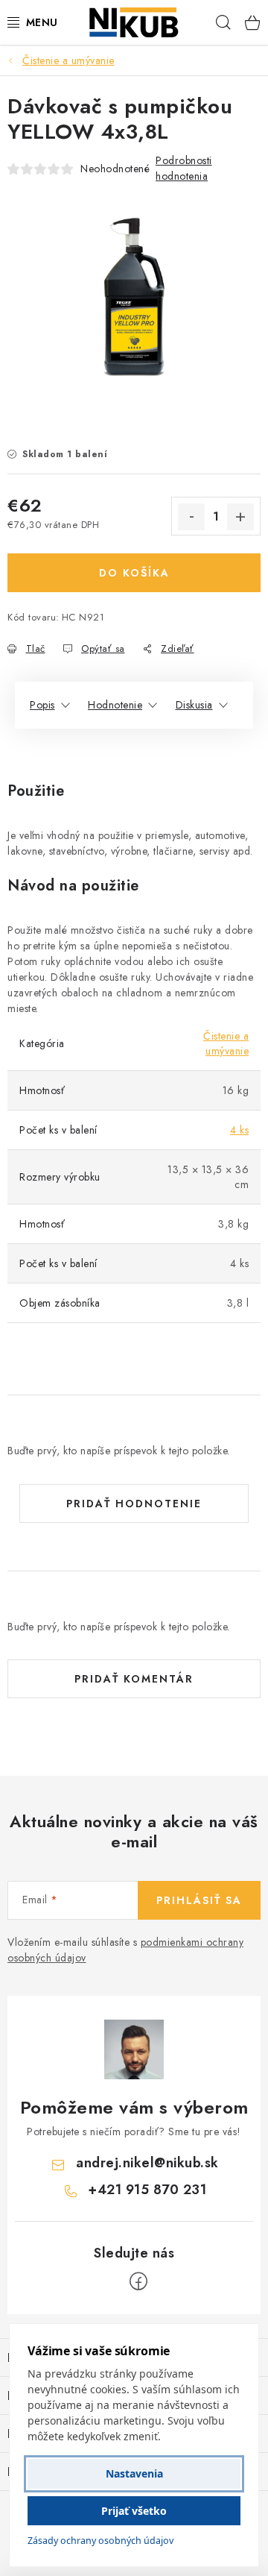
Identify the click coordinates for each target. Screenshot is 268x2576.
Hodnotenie (115, 705)
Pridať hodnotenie (134, 1504)
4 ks (239, 1130)
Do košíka (134, 573)
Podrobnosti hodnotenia (184, 168)
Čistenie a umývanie (226, 1043)
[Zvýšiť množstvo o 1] (240, 517)
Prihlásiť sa (199, 1900)
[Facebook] (138, 2281)
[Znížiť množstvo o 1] (191, 517)
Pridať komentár (134, 1679)
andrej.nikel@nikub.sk (147, 2163)
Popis (42, 705)
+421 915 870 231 (147, 2190)
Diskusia (194, 705)
